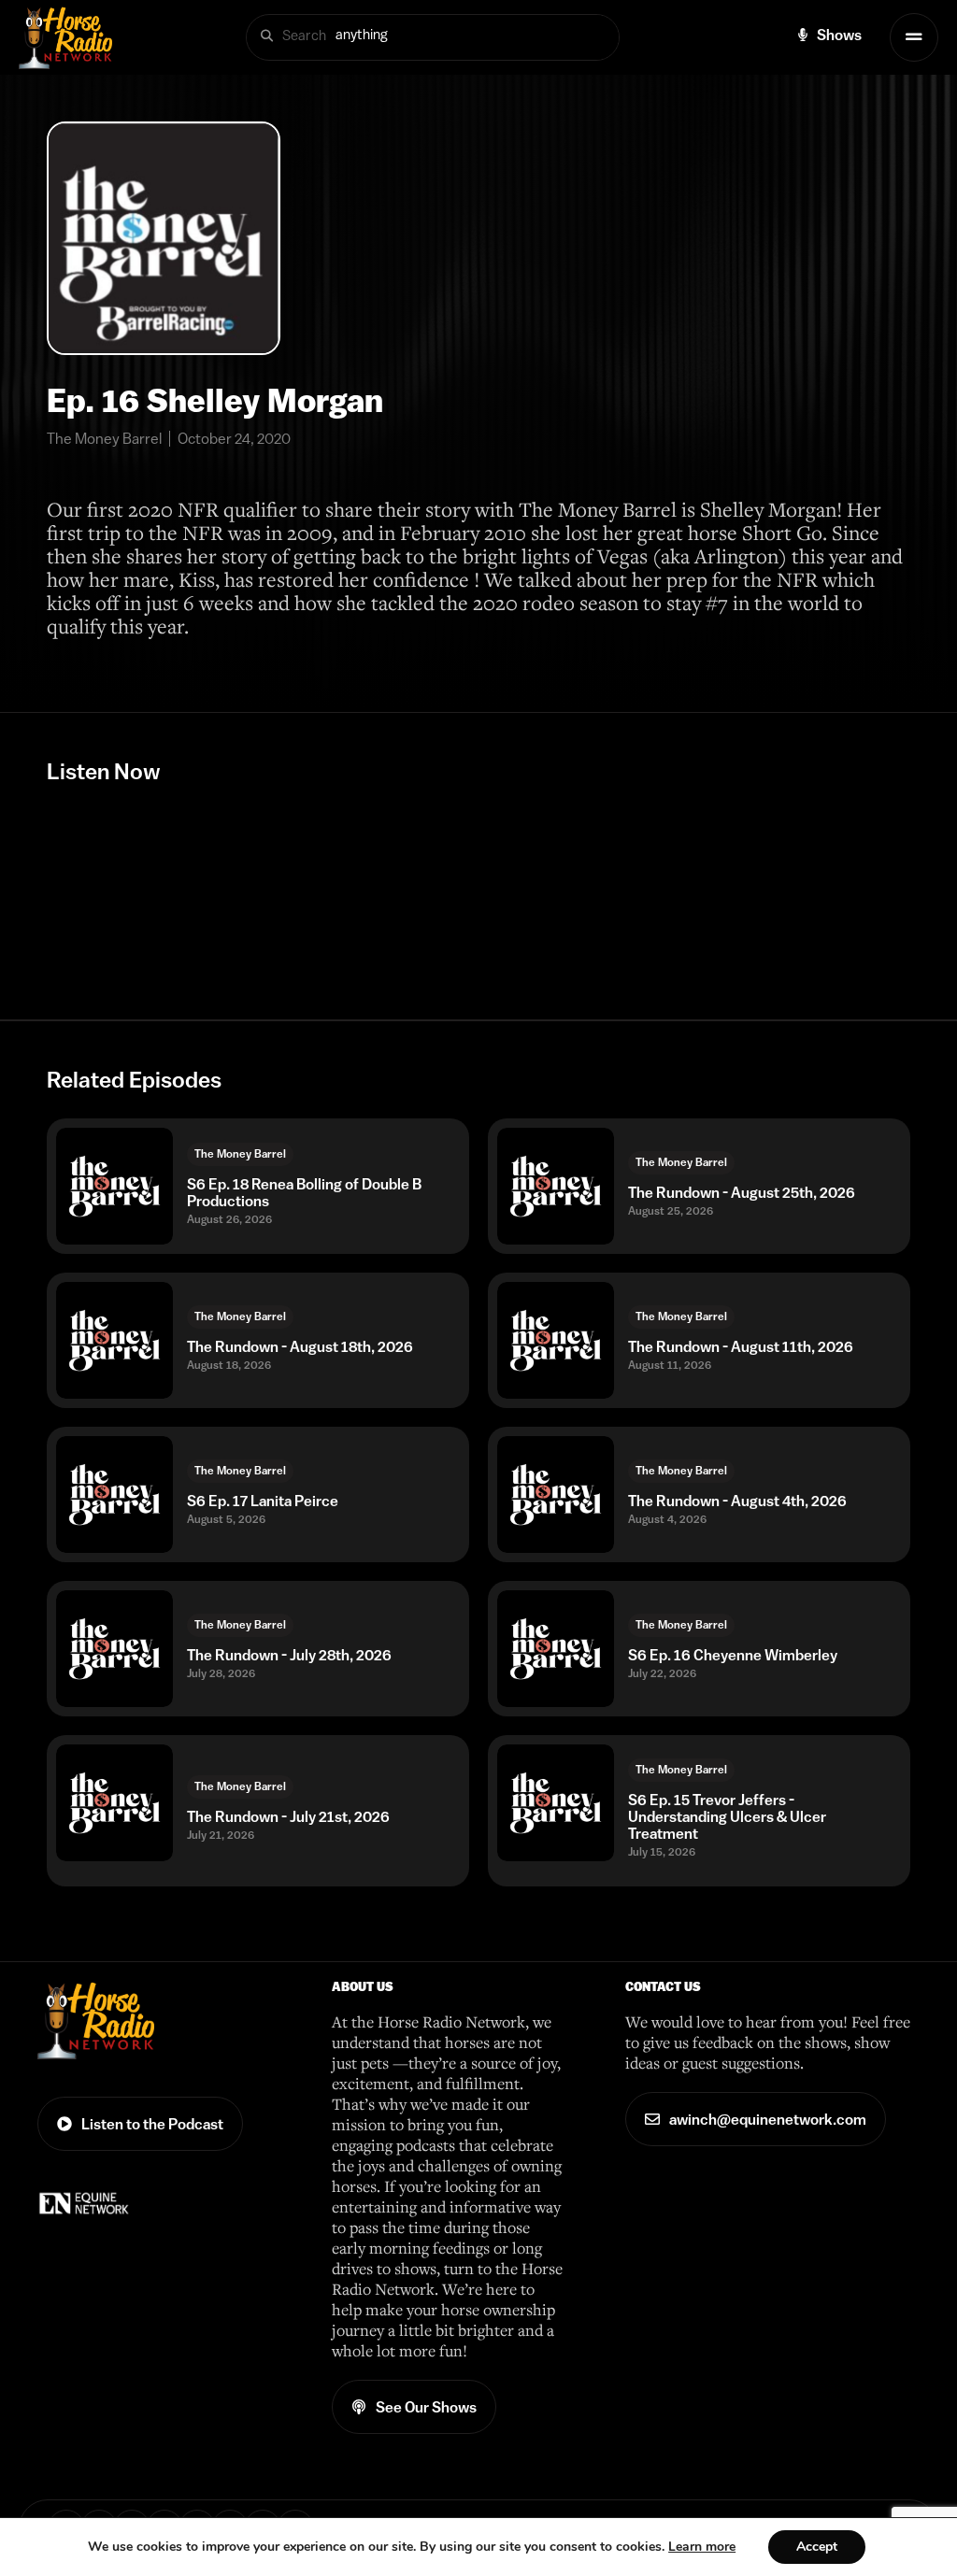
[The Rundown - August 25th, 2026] (556, 1186)
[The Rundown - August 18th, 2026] (114, 1340)
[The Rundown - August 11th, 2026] (556, 1340)
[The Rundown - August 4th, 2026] (556, 1494)
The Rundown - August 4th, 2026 (737, 1501)
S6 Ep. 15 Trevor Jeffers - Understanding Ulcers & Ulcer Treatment (727, 1816)
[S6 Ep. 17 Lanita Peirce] (114, 1494)
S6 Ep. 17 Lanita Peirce (263, 1501)
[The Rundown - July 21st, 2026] (114, 1803)
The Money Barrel (240, 1154)
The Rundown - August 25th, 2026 (742, 1192)
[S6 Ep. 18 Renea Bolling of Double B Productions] (114, 1186)
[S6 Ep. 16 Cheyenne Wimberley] (556, 1649)
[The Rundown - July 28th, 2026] (114, 1649)
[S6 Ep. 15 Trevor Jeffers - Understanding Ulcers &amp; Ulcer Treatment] (556, 1803)
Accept (817, 2547)
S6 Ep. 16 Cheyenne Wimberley (733, 1655)
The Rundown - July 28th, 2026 (289, 1655)
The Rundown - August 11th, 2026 (741, 1346)
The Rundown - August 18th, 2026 (300, 1346)
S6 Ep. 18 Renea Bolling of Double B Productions (304, 1192)
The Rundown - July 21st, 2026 (288, 1816)
